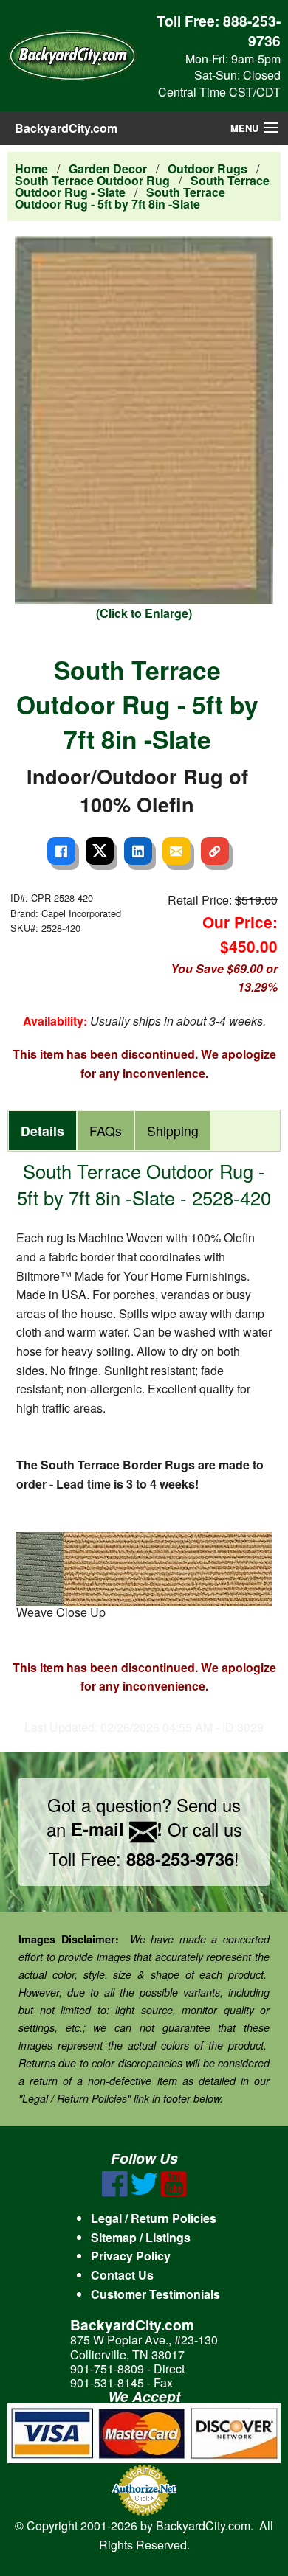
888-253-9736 (252, 31)
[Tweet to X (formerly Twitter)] (100, 851)
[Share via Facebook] (61, 851)
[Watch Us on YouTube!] (174, 2192)
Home (31, 168)
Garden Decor (108, 168)
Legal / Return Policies (154, 2218)
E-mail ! (117, 1828)
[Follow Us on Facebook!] (115, 2192)
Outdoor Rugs (208, 168)
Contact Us (122, 2275)
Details (42, 1131)
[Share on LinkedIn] (138, 851)
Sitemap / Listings (141, 2237)
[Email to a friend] (176, 851)
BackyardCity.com (66, 128)
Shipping (173, 1131)
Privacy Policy (131, 2256)
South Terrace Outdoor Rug (92, 180)
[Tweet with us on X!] (144, 2192)
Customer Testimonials (155, 2294)
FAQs (106, 1131)
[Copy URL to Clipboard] (215, 851)
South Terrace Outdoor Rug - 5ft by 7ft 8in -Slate (120, 198)
